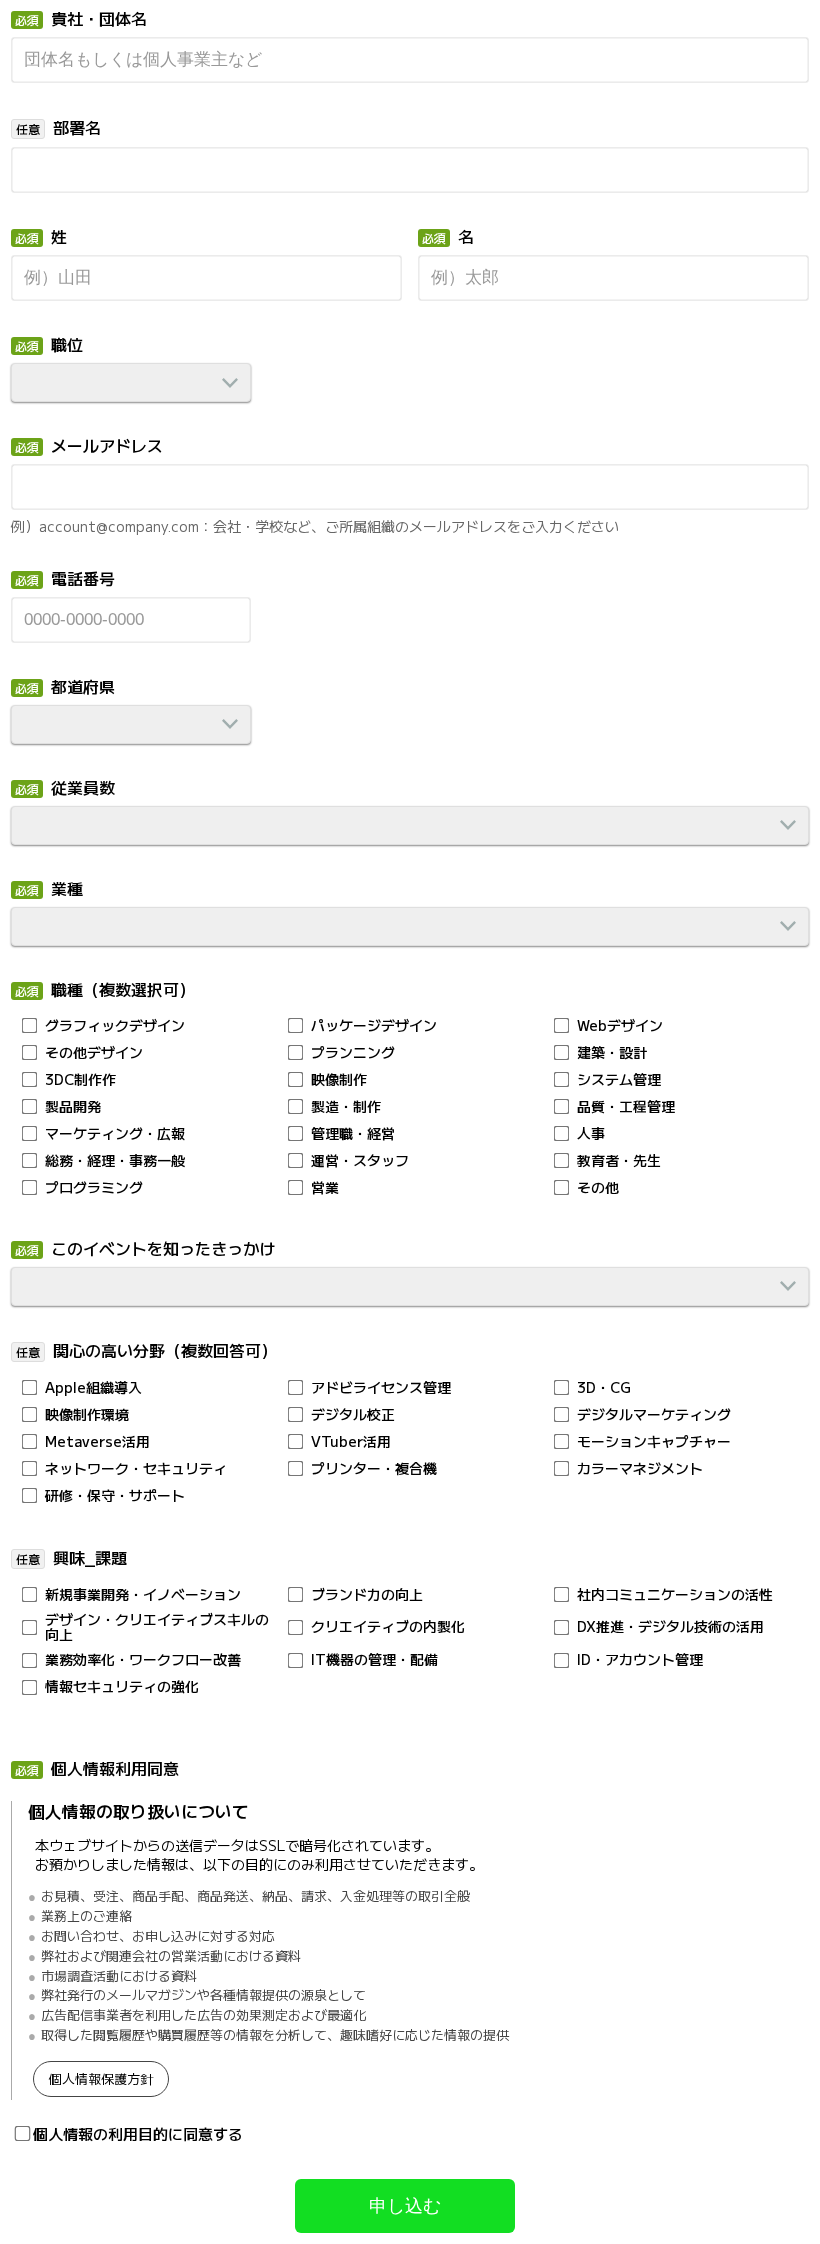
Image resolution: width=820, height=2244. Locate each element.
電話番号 (83, 580)
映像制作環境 (87, 1414)
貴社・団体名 (99, 20)
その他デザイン (94, 1052)
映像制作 (339, 1079)
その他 (598, 1187)
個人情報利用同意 (115, 1770)
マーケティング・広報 (115, 1133)
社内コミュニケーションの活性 (675, 1594)
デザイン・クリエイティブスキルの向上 (157, 1627)
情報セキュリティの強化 (122, 1686)
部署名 (77, 129)
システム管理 (619, 1079)
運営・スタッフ (360, 1160)
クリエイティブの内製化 (388, 1626)
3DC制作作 (80, 1079)
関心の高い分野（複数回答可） (165, 1352)
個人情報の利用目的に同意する (138, 2134)
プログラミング (94, 1187)
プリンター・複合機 (374, 1468)
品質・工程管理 (626, 1106)
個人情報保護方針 (101, 2078)
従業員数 (83, 789)
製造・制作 (346, 1106)
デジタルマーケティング (654, 1414)
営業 (325, 1187)
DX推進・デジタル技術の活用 (670, 1626)
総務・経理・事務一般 (115, 1160)
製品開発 (73, 1106)
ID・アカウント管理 (640, 1659)
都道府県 (83, 688)
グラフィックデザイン (115, 1025)
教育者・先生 (619, 1160)
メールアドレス (107, 447)
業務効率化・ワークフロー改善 (143, 1659)
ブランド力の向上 (367, 1594)
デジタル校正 (353, 1414)
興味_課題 (90, 1559)
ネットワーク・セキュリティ (136, 1468)
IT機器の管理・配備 (374, 1659)
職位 (67, 346)
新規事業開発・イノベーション (143, 1594)
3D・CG (604, 1387)
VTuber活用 (351, 1441)
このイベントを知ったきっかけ (163, 1250)
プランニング (353, 1052)
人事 (591, 1133)
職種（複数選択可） (123, 991)
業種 (67, 890)
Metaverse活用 (97, 1441)
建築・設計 (612, 1052)
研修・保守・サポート (115, 1495)
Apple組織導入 (93, 1387)
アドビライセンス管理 (381, 1387)
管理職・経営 (353, 1133)
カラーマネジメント (640, 1468)
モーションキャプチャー (654, 1441)
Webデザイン (620, 1025)
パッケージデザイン (374, 1025)
